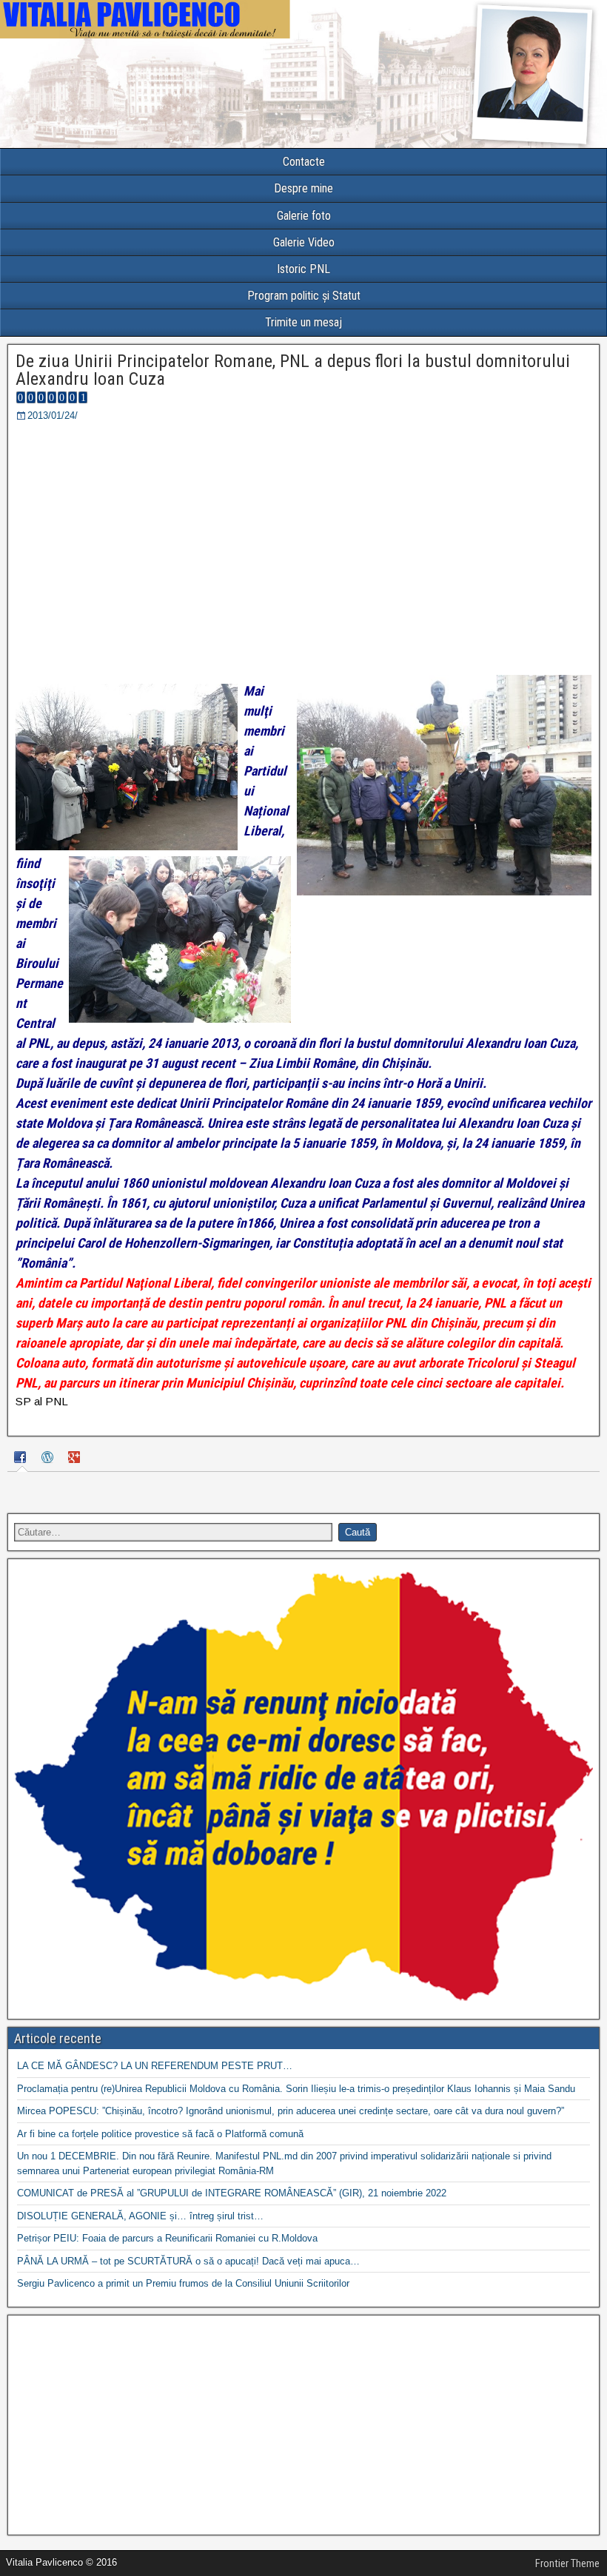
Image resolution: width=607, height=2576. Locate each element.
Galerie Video (304, 242)
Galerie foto (304, 216)
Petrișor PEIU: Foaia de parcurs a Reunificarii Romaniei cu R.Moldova (167, 2238)
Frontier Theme (567, 2563)
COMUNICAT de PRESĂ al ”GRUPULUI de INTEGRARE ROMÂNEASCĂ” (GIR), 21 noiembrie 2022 (232, 2193)
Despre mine (303, 188)
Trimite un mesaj (303, 322)
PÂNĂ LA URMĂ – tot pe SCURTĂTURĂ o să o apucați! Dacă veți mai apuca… (188, 2261)
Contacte (304, 162)
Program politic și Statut (304, 296)
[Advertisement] (303, 2425)
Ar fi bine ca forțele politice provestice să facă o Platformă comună (160, 2134)
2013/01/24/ (53, 416)
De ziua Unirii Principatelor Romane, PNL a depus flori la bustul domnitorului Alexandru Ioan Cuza (293, 370)
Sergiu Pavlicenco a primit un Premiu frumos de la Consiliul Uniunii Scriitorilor (183, 2283)
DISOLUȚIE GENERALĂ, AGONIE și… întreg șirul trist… (140, 2216)
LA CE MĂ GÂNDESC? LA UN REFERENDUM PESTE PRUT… (155, 2066)
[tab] (22, 1459)
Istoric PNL (303, 269)
